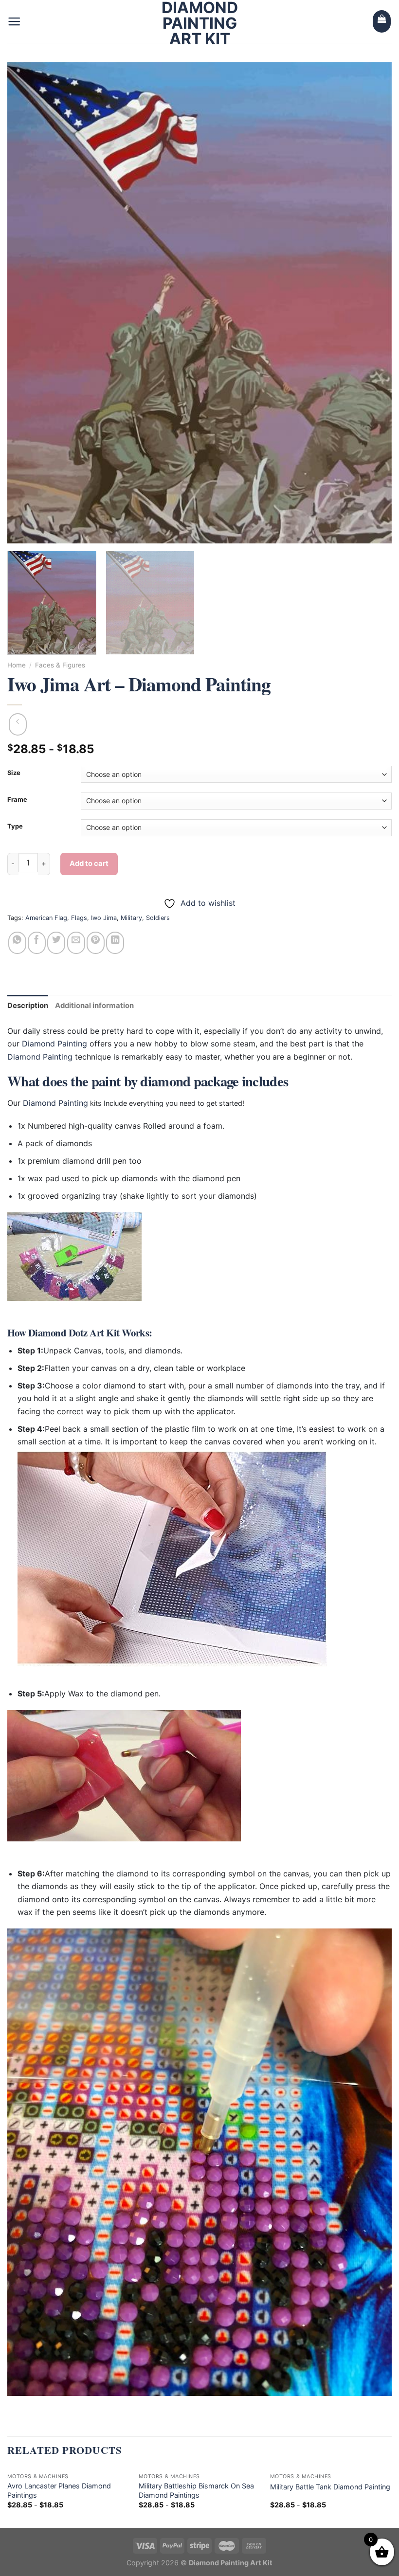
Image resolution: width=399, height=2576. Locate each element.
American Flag (46, 918)
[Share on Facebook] (37, 943)
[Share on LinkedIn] (115, 943)
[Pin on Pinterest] (96, 943)
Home (17, 665)
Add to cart (89, 864)
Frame (17, 800)
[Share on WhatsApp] (17, 943)
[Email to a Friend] (76, 943)
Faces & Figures (60, 665)
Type (15, 827)
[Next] (372, 303)
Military (131, 918)
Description (28, 1006)
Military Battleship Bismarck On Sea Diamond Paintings (196, 2490)
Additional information (94, 1006)
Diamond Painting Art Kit (200, 23)
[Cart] (382, 21)
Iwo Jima (104, 918)
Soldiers (158, 918)
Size (14, 773)
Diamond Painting (54, 1044)
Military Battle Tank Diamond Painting (330, 2487)
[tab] (28, 1006)
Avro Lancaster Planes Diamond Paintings (59, 2490)
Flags (79, 918)
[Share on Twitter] (56, 943)
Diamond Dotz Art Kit (74, 1333)
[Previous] (27, 303)
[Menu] (14, 21)
